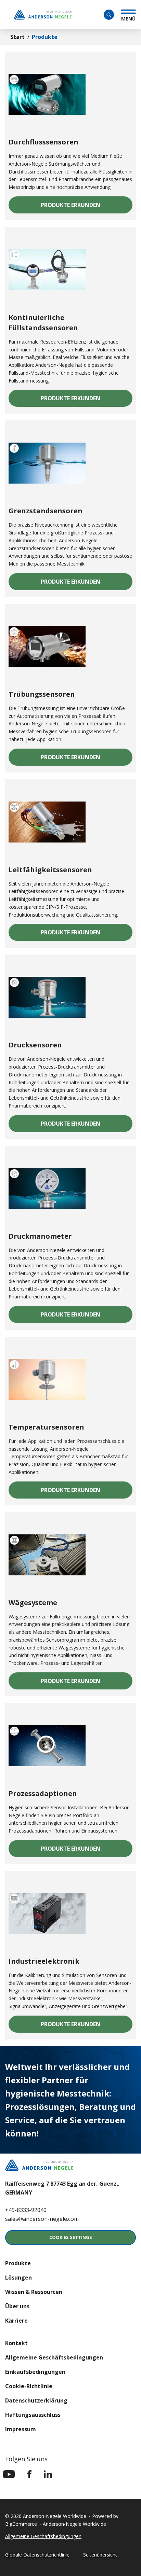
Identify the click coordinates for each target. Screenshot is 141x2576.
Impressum (21, 2429)
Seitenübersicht (100, 2555)
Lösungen (18, 2278)
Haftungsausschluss (33, 2415)
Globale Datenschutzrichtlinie (37, 2555)
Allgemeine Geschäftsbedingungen (54, 2357)
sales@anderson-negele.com (42, 2219)
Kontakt (16, 2343)
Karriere (16, 2321)
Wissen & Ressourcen (34, 2292)
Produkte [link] (45, 37)
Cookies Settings (71, 2237)
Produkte (18, 2263)
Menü (128, 18)
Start (17, 37)
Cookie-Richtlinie (29, 2386)
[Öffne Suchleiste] (109, 15)
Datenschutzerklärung (36, 2400)
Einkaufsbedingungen (35, 2372)
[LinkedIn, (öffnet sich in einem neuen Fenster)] (48, 2474)
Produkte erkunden (87, 207)
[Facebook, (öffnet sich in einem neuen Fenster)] (29, 2474)
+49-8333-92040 (26, 2210)
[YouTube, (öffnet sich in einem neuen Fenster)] (9, 2474)
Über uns (17, 2306)
